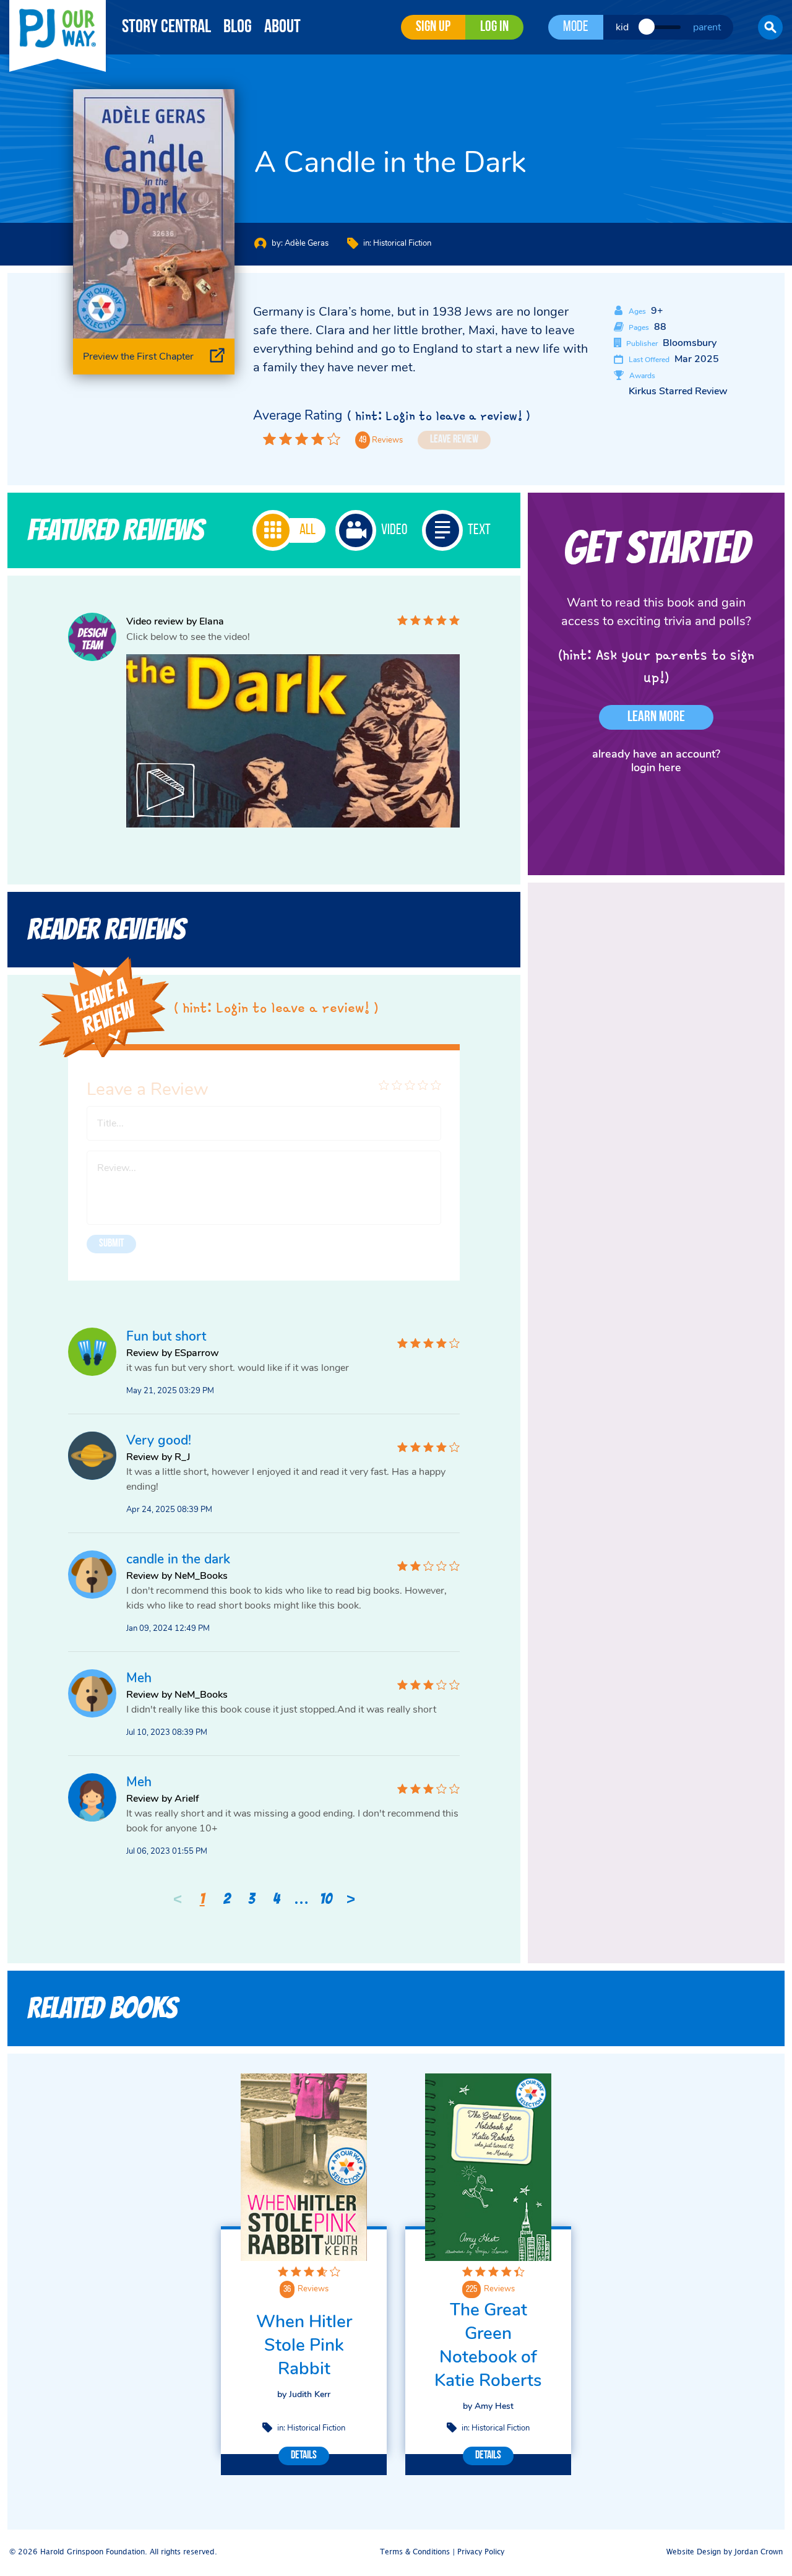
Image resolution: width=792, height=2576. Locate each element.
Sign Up (433, 27)
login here (656, 767)
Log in (494, 27)
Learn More (656, 717)
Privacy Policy (481, 2552)
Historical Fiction (402, 243)
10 (326, 1899)
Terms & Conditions (415, 2552)
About (282, 28)
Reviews (313, 2289)
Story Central (166, 28)
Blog (238, 28)
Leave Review (454, 440)
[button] (770, 27)
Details (304, 2456)
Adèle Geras (307, 243)
